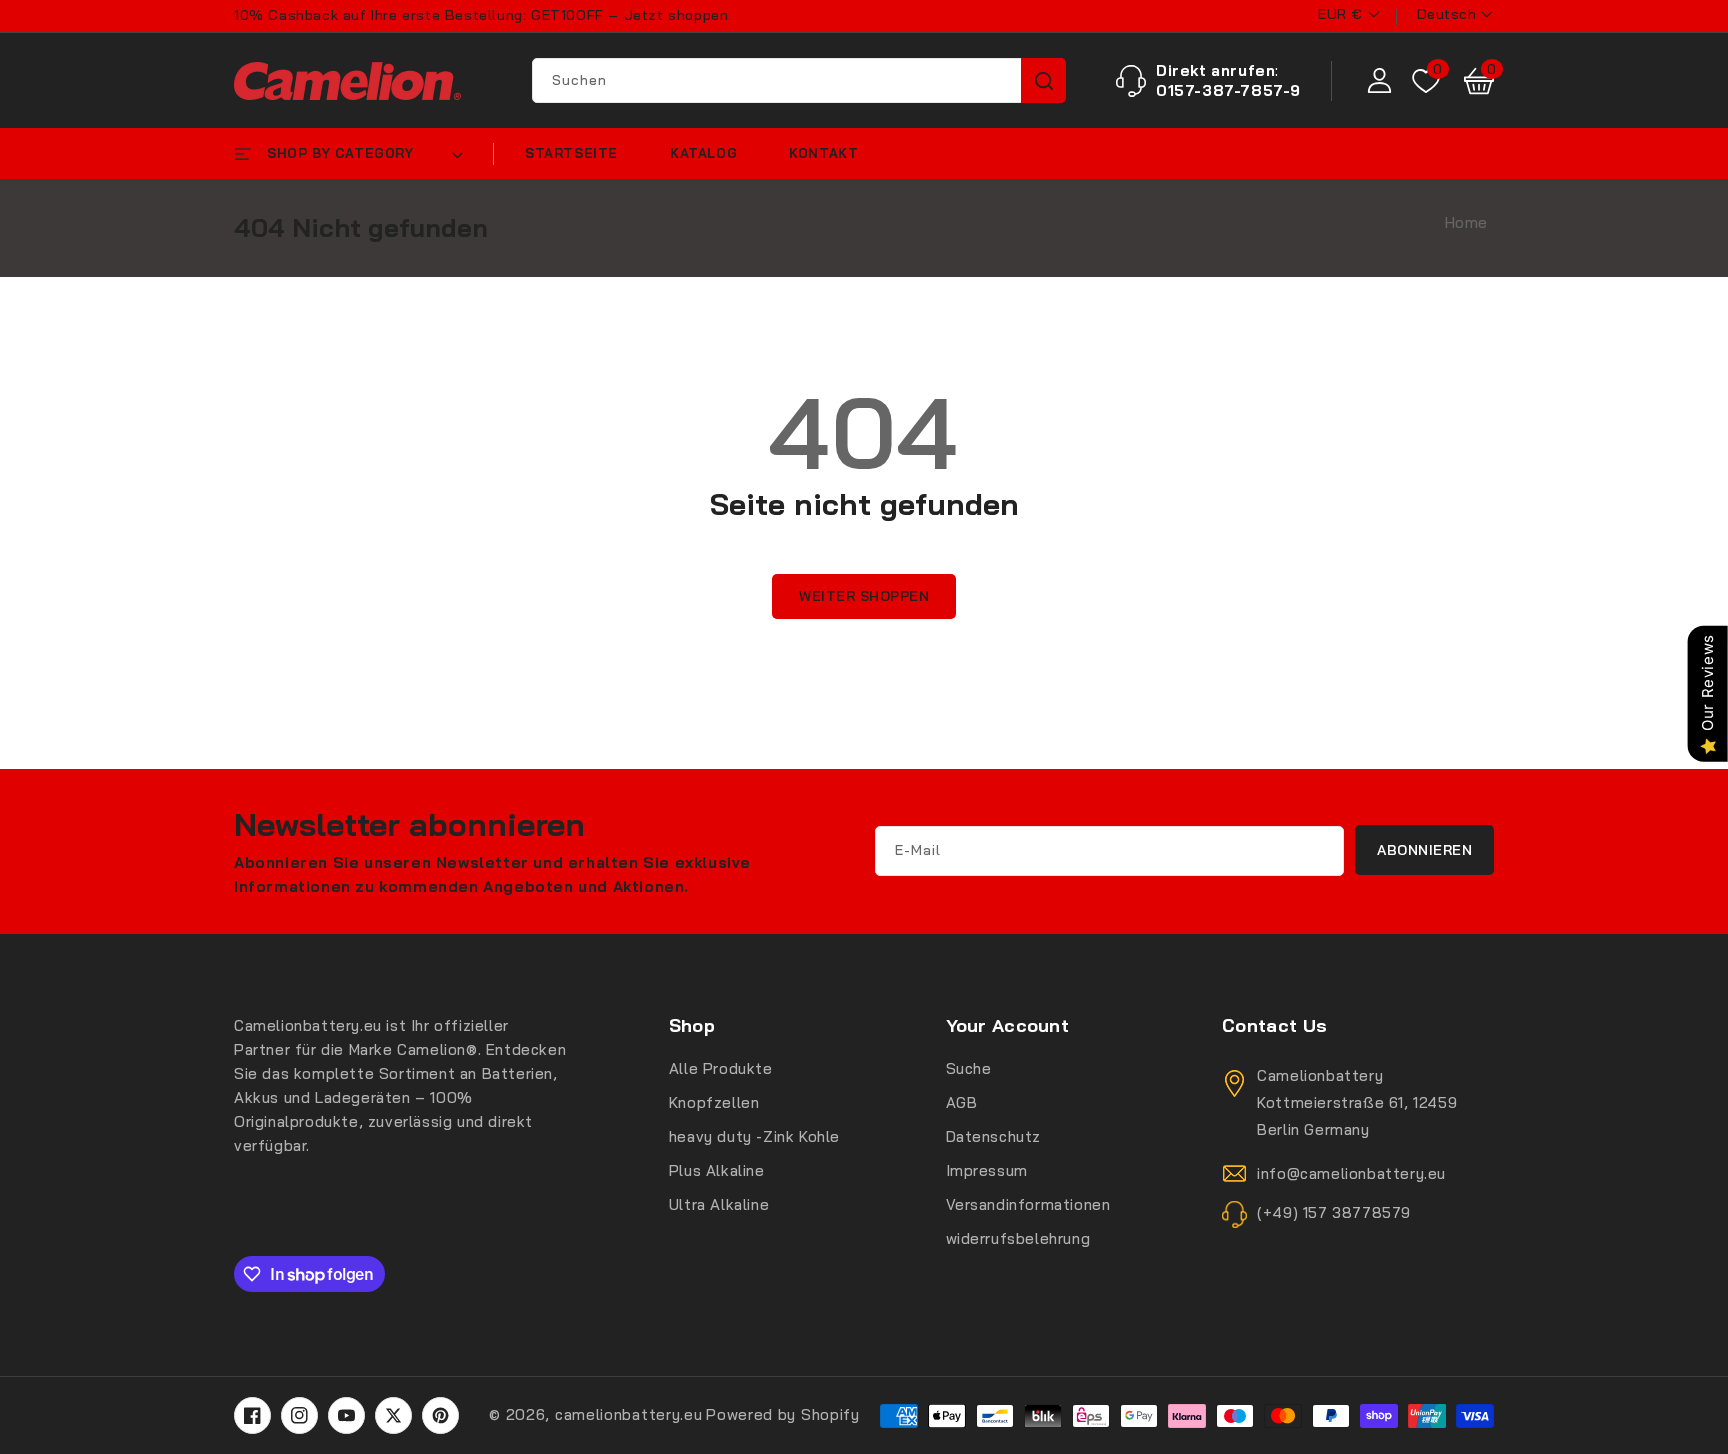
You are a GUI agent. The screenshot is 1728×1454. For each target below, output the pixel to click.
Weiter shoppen (864, 596)
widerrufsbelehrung (1018, 1238)
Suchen (1043, 80)
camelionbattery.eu (629, 1414)
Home (1466, 222)
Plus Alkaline (717, 1170)
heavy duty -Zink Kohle (754, 1136)
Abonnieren (1424, 850)
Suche (969, 1068)
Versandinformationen (1028, 1204)
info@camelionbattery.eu (1351, 1173)
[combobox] (798, 80)
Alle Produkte (721, 1068)
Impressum (987, 1170)
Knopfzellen (714, 1102)
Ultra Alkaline (719, 1204)
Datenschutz (994, 1136)
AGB (962, 1102)
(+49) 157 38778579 (1334, 1212)
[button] (1479, 81)
